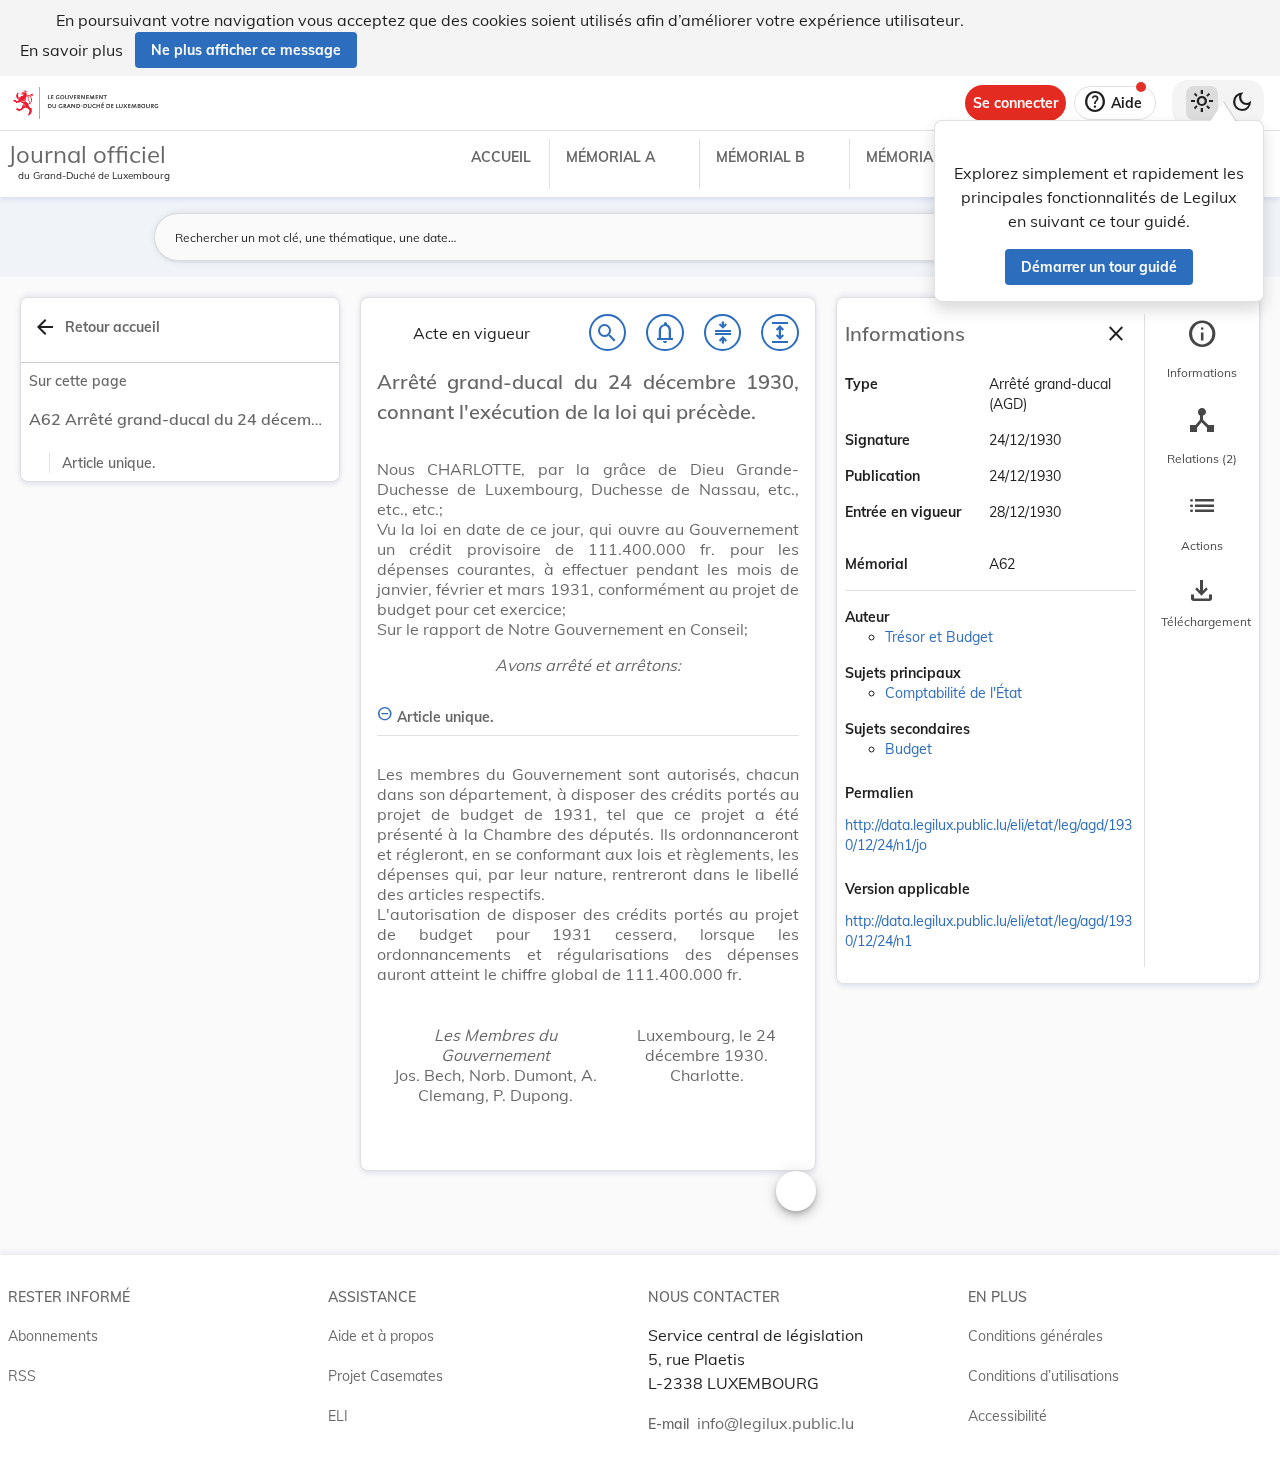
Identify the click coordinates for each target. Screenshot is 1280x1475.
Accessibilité (1007, 1416)
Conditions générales (1035, 1336)
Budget (908, 749)
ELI (338, 1416)
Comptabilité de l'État (953, 693)
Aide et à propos (381, 1336)
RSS (22, 1376)
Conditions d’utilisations (1043, 1376)
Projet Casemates (385, 1376)
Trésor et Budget (939, 637)
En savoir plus (71, 50)
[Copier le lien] (941, 795)
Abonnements (53, 1336)
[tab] (1202, 349)
